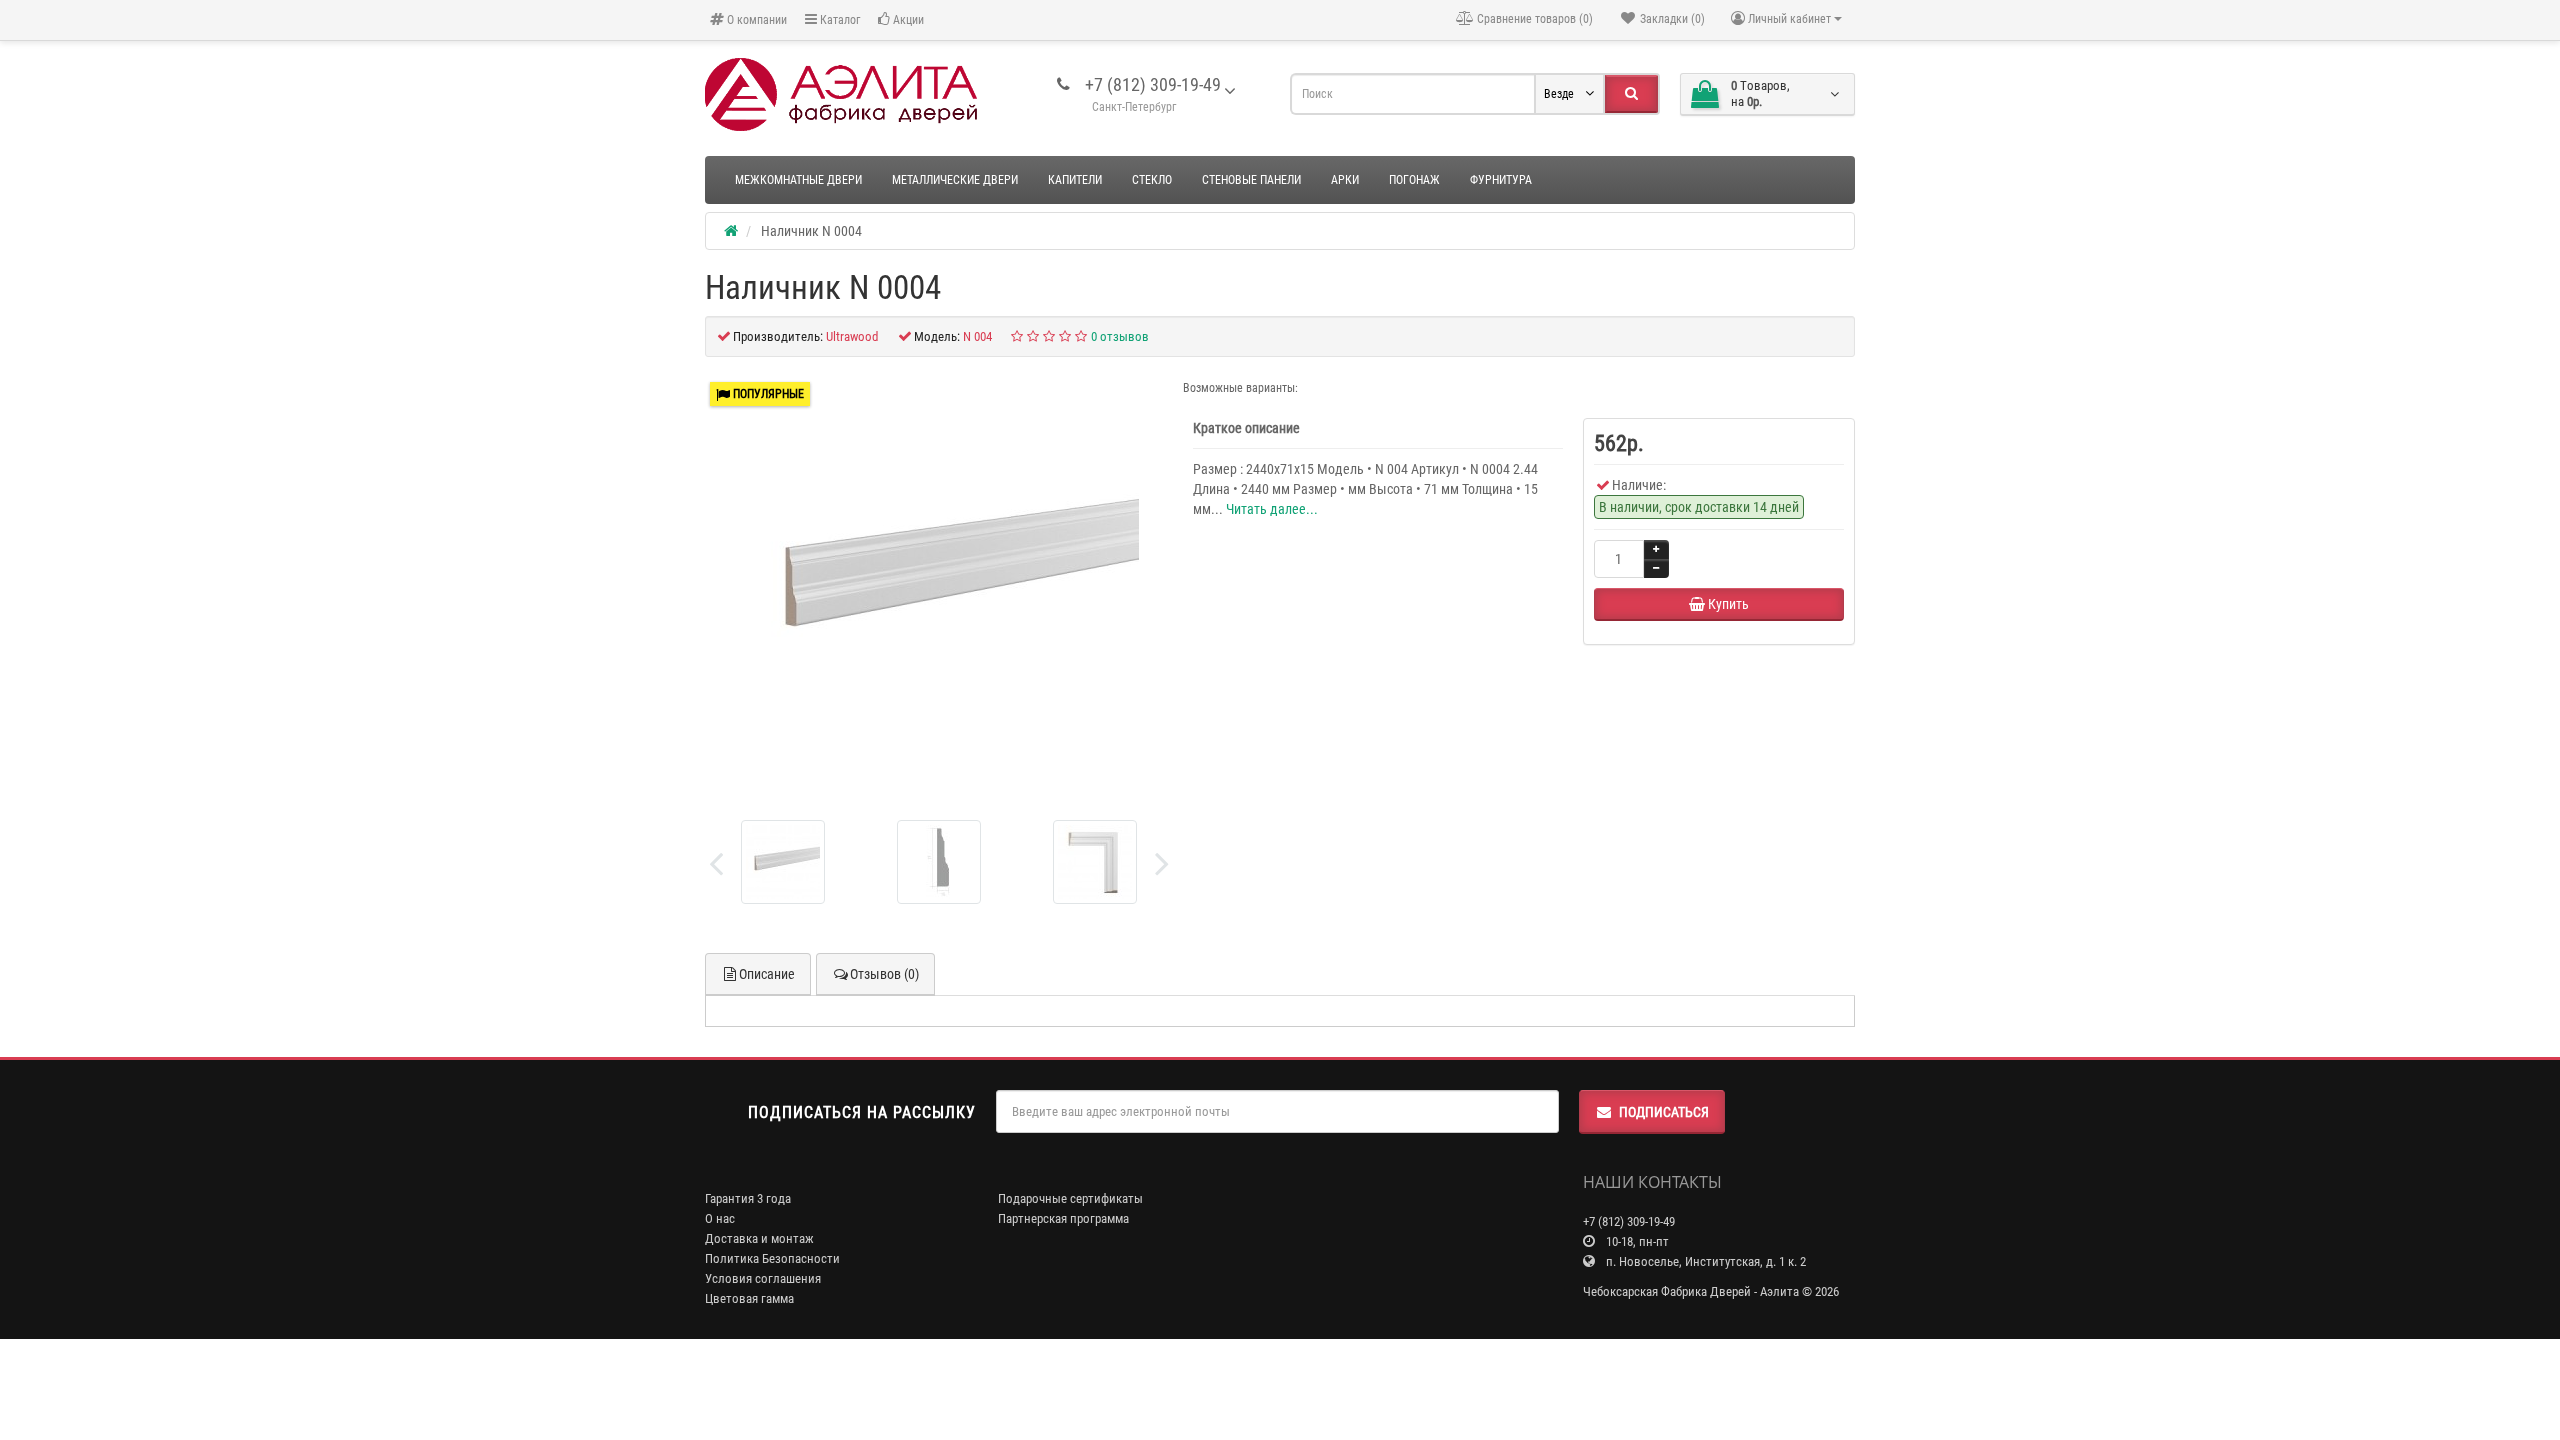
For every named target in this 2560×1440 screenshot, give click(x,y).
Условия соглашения (763, 1278)
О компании (755, 20)
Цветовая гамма (749, 1298)
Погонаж (1414, 180)
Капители (1075, 180)
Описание (767, 974)
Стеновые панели (1251, 180)
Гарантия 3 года (748, 1198)
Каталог (838, 20)
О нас (720, 1218)
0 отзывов (1120, 336)
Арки (1345, 180)
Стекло (1152, 180)
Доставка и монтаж (759, 1238)
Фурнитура (1501, 180)
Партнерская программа (1063, 1218)
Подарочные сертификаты (1070, 1198)
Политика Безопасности (772, 1258)
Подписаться (1664, 1112)
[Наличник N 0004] (939, 581)
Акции (907, 20)
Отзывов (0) (884, 974)
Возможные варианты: (1240, 388)
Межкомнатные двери (798, 180)
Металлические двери (955, 180)
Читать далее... (1272, 509)
